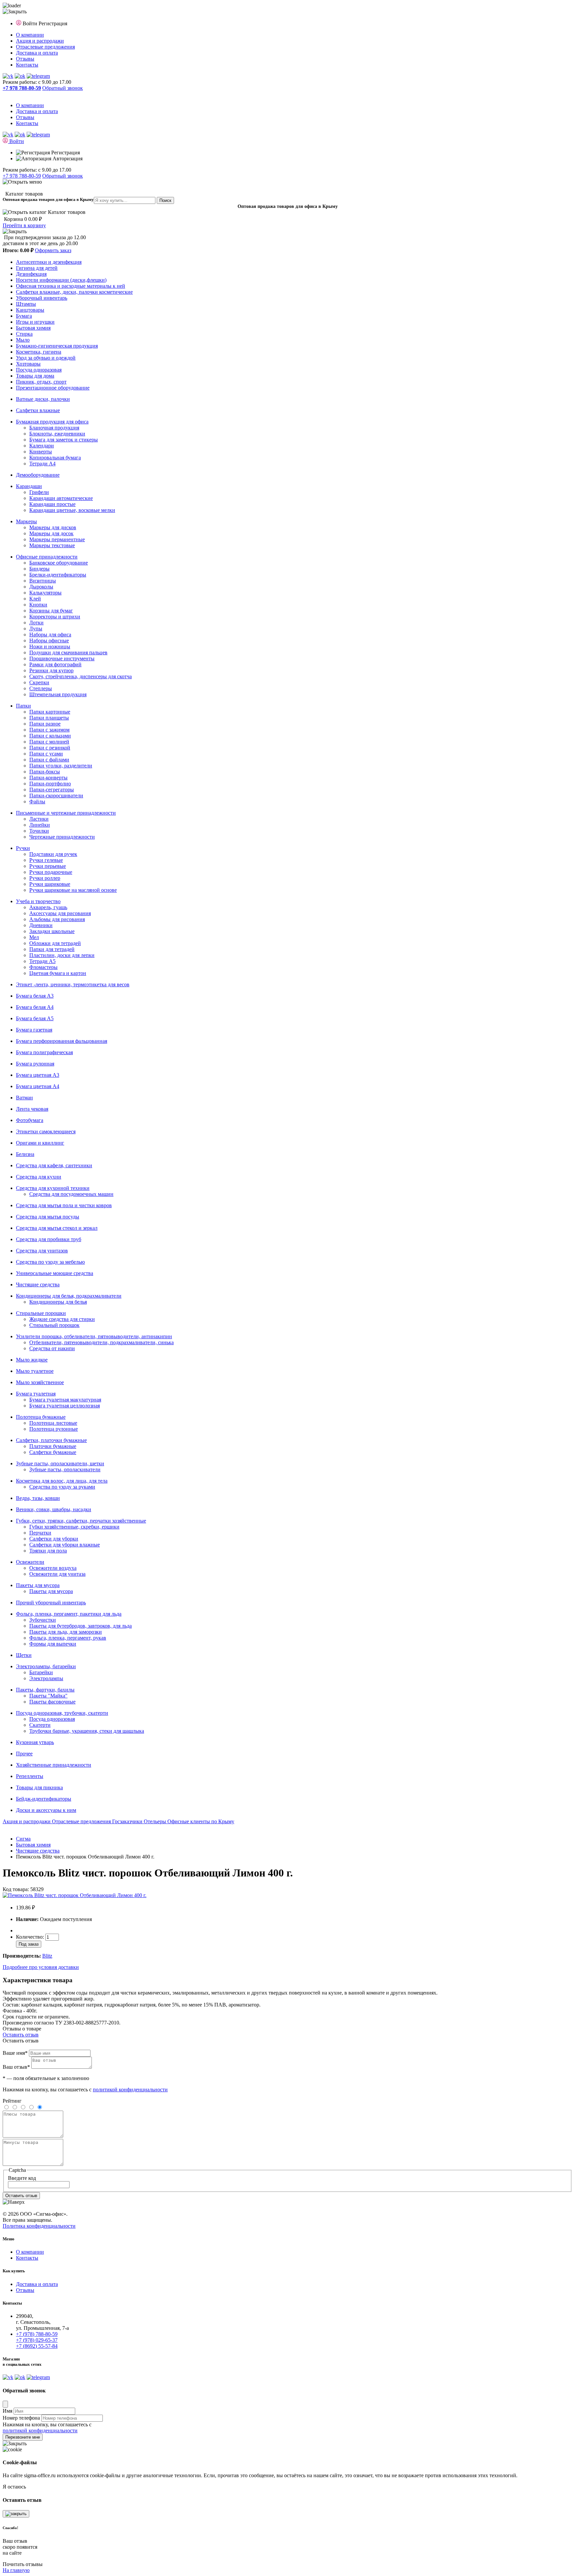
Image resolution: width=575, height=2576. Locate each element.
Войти (31, 23)
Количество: (31, 1937)
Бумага (24, 316)
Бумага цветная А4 (38, 1086)
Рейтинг (12, 2101)
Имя (7, 2411)
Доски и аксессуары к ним (46, 1810)
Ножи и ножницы (50, 646)
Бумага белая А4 (35, 1007)
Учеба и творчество (38, 901)
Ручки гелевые (46, 860)
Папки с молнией (49, 742)
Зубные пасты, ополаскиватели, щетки (60, 1463)
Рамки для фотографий (55, 664)
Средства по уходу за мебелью (50, 1262)
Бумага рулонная (35, 1064)
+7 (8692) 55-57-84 (37, 2346)
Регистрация (53, 23)
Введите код (22, 2178)
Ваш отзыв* (16, 2067)
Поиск (165, 200)
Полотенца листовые (53, 1423)
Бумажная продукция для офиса (52, 422)
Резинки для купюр (51, 670)
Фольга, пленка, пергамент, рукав (68, 1638)
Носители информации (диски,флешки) (61, 280)
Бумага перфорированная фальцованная (62, 1041)
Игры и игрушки (35, 322)
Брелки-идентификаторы (58, 575)
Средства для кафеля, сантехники (54, 1165)
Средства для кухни (39, 1177)
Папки (23, 706)
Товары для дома (35, 376)
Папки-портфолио (50, 784)
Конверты (41, 452)
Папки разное (45, 724)
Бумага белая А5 (35, 1018)
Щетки (24, 1655)
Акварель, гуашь (48, 907)
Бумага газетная (34, 1030)
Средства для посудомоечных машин (71, 1194)
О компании (30, 35)
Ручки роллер (45, 878)
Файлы (37, 802)
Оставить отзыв (21, 2035)
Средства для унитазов (42, 1251)
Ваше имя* (15, 2053)
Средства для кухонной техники (53, 1188)
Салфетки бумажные (53, 1452)
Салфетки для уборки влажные (65, 1545)
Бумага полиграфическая (44, 1052)
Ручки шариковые (50, 884)
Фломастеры (43, 967)
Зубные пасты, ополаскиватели (65, 1469)
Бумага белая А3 (35, 996)
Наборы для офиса (50, 635)
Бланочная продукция (54, 428)
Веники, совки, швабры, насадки (54, 1509)
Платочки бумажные (53, 1446)
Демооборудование (38, 475)
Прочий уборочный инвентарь (51, 1603)
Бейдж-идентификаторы (44, 1799)
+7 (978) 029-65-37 (37, 2340)
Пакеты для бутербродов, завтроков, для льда (81, 1626)
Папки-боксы (45, 772)
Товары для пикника (39, 1787)
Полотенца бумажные (41, 1417)
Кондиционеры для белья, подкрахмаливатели (69, 1296)
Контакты (27, 65)
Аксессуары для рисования (60, 913)
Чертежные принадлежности (62, 837)
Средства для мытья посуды (48, 1217)
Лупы (36, 629)
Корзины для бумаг (51, 611)
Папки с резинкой (50, 748)
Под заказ (29, 1944)
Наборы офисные (49, 641)
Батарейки (41, 1672)
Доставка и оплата (37, 53)
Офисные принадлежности (47, 557)
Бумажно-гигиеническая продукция (57, 346)
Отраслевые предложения (45, 47)
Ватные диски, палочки (43, 399)
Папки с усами (46, 754)
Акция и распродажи (40, 41)
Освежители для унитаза (57, 1574)
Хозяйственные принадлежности (54, 1765)
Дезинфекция (31, 274)
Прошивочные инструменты (62, 658)
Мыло (23, 340)
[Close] (5, 2404)
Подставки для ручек (53, 854)
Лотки (36, 623)
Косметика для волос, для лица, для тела (62, 1481)
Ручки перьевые (48, 866)
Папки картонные (50, 712)
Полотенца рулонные (54, 1429)
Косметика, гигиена (39, 352)
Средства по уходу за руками (62, 1487)
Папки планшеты (49, 718)
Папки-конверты (48, 778)
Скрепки (39, 682)
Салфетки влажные (38, 410)
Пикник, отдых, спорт (41, 382)
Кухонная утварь (35, 1742)
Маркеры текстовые (52, 545)
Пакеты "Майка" (48, 1696)
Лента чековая (32, 1109)
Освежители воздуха (53, 1568)
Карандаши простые (52, 504)
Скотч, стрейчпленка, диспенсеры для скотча (81, 676)
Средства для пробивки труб (49, 1239)
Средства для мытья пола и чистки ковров (64, 1205)
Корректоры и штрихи (55, 617)
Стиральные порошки (41, 1313)
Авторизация (67, 159)
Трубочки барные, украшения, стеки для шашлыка (87, 1731)
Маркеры (26, 521)
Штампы (26, 304)
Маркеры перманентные (57, 539)
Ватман (24, 1098)
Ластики (39, 819)
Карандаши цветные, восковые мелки (72, 510)
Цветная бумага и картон (58, 973)
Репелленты (30, 1776)
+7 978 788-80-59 (22, 176)
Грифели (39, 492)
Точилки (39, 831)
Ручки (23, 848)
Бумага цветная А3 (38, 1075)
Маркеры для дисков (53, 527)
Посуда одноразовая (39, 370)
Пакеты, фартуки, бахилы (45, 1690)
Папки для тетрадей (52, 949)
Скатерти (40, 1725)
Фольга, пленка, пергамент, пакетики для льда (69, 1614)
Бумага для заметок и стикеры (64, 440)
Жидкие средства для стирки (62, 1319)
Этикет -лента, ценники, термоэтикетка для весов (73, 984)
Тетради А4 (42, 464)
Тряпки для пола (48, 1551)
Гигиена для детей (37, 268)
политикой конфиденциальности (130, 2090)
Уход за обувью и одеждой (46, 358)
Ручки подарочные (51, 872)
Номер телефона (21, 2418)
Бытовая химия (33, 328)
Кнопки (38, 605)
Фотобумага (30, 1120)
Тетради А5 (42, 961)
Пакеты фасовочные (52, 1702)
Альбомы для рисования (57, 919)
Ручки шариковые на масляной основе (73, 890)
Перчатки (40, 1533)
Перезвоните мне (23, 2437)
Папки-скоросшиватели (56, 796)
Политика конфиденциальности (39, 2226)
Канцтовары (30, 310)
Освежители (30, 1562)
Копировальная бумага (55, 458)
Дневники (41, 925)
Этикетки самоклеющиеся (46, 1131)
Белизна (25, 1154)
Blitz (47, 1956)
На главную (16, 2570)
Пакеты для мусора (38, 1585)
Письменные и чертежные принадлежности (66, 813)
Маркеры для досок (51, 533)
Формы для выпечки (53, 1644)
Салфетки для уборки (54, 1539)
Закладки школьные (52, 931)
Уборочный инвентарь (42, 298)
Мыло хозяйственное (40, 1382)
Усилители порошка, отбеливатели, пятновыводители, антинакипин (94, 1336)
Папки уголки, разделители (61, 766)
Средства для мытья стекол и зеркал (57, 1228)
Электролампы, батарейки (46, 1666)
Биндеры (39, 569)
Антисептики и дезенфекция (49, 262)
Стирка (24, 334)
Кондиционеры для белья (58, 1302)
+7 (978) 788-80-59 (37, 2334)
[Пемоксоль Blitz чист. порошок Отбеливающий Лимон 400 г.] (75, 1895)
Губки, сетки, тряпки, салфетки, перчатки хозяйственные (81, 1521)
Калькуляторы (45, 593)
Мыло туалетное (35, 1371)
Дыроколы (41, 587)
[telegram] (38, 76)
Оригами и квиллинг (40, 1143)
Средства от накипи (52, 1348)
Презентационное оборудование (53, 388)
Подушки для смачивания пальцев (68, 652)
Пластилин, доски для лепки (62, 955)
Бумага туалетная (36, 1394)
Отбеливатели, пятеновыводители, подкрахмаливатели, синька (101, 1342)
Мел (34, 937)
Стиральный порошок (54, 1325)
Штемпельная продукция (58, 694)
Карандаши (29, 486)
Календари (42, 446)
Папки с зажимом (49, 730)
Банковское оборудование (59, 563)
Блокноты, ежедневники (57, 434)
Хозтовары (28, 364)
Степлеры (41, 688)
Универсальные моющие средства (55, 1273)
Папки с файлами (49, 760)
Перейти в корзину (24, 225)
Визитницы (43, 581)
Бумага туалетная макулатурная (65, 1400)
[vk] (8, 76)
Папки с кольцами (50, 736)
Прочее (24, 1754)
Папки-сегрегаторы (52, 790)
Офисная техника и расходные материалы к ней (71, 286)
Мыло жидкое (32, 1360)
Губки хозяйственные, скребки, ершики (74, 1527)
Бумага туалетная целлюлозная (65, 1406)
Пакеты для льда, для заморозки (66, 1632)
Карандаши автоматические (61, 498)
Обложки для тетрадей (55, 943)
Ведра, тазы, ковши (38, 1498)
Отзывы (25, 59)
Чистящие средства (38, 1285)
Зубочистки (43, 1620)
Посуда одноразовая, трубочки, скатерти (62, 1713)
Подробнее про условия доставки (41, 1967)
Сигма (23, 1839)
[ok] (20, 76)
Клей (35, 599)
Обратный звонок (63, 88)
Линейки (40, 825)
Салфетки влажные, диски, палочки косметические (74, 292)
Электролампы (46, 1678)
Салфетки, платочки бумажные (51, 1440)
